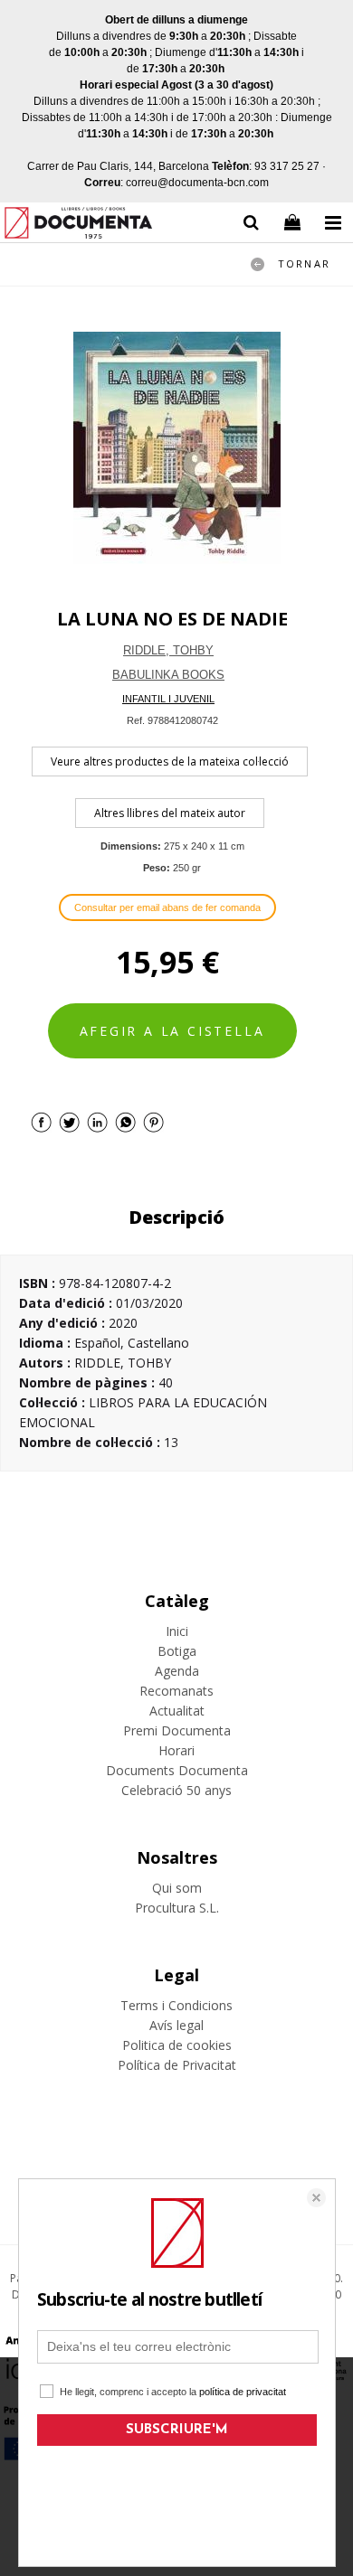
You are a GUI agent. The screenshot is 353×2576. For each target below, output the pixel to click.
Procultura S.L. (177, 1908)
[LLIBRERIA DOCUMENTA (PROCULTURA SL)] (78, 226)
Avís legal (176, 2025)
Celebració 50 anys (176, 1790)
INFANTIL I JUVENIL (168, 699)
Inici (177, 1631)
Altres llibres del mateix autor (170, 813)
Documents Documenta (177, 1770)
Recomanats (176, 1691)
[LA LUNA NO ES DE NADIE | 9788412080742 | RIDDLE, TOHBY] (177, 448)
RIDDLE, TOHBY (168, 650)
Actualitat (177, 1711)
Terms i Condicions (176, 2005)
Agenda (177, 1671)
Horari (176, 1750)
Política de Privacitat (177, 2065)
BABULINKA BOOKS (168, 675)
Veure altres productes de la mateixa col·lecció (170, 762)
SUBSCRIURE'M (177, 2430)
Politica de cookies (177, 2045)
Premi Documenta (177, 1730)
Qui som (177, 1888)
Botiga (177, 1651)
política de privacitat (243, 2392)
